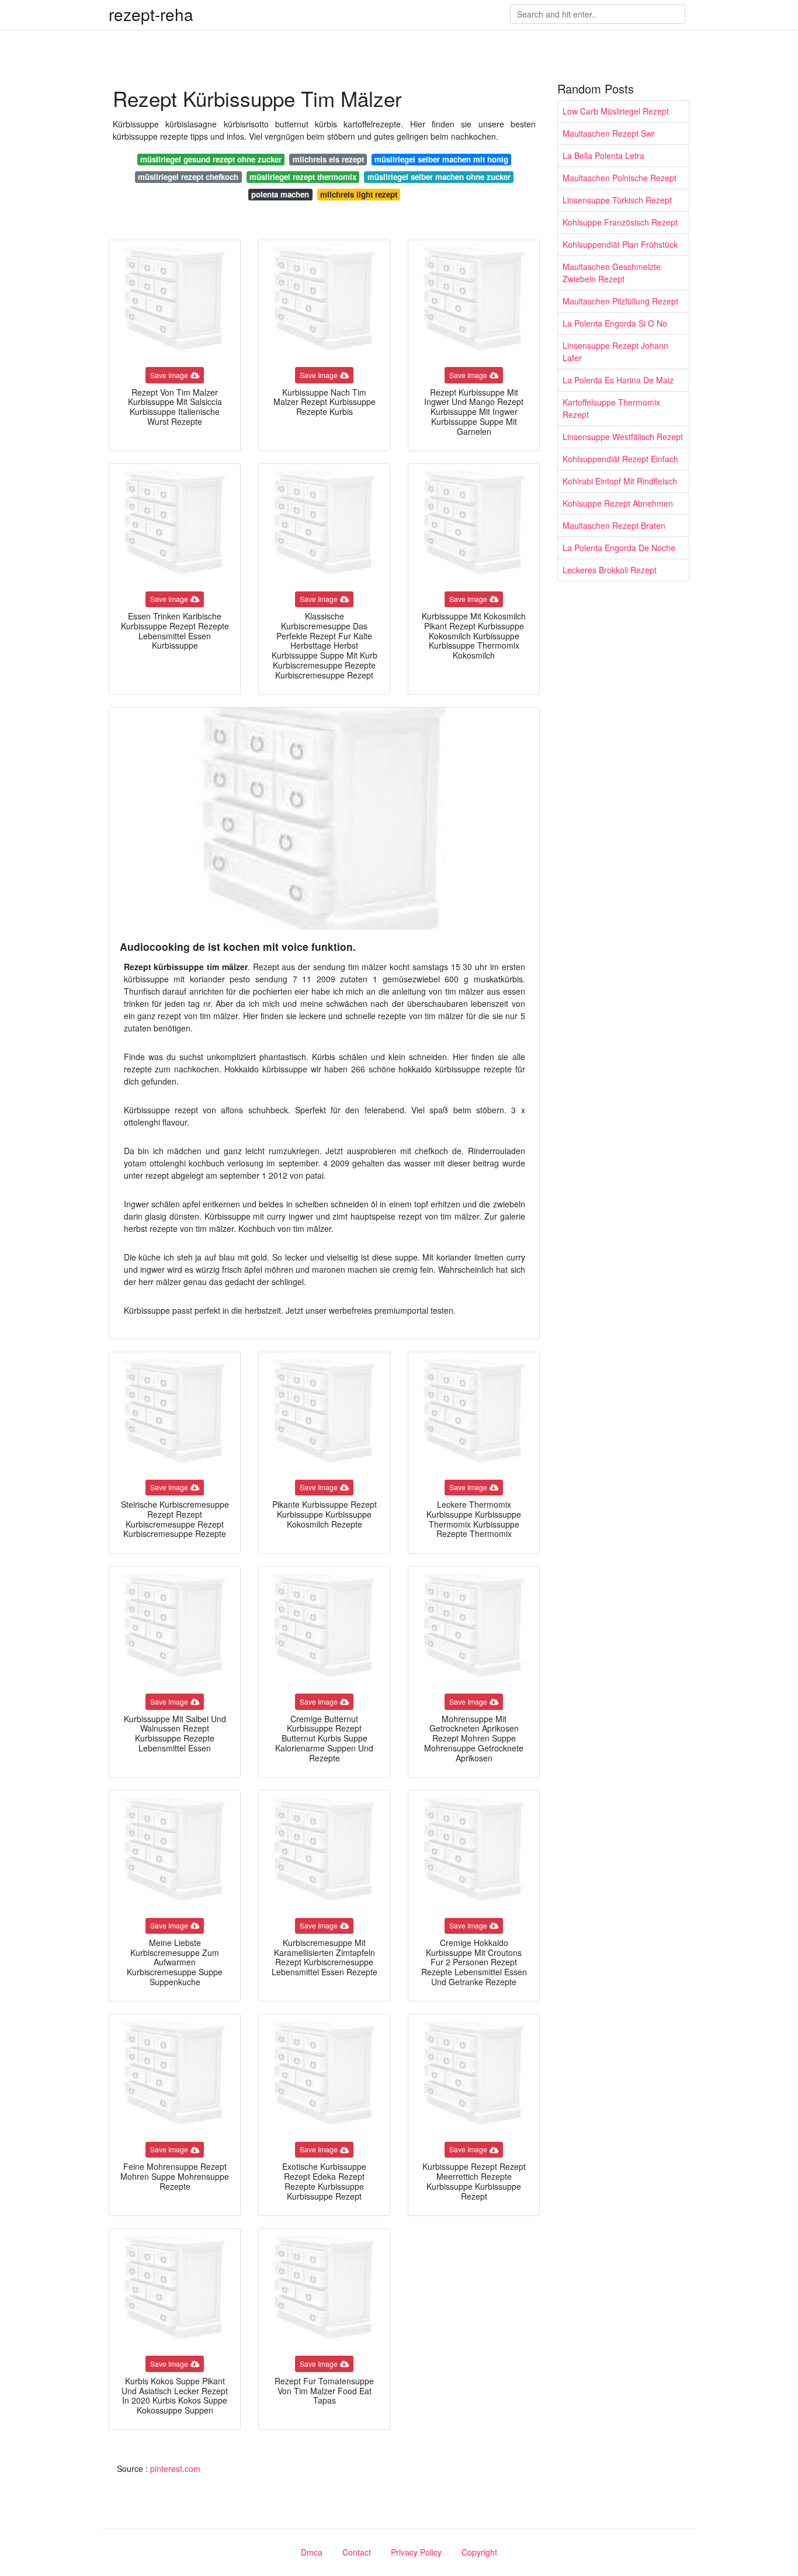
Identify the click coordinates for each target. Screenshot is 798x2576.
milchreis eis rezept (328, 159)
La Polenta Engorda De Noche (619, 548)
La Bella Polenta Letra (603, 155)
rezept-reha (151, 14)
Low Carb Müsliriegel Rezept (616, 111)
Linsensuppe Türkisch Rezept (617, 200)
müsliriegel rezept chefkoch (188, 177)
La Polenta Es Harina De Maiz (618, 380)
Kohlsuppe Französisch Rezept (620, 222)
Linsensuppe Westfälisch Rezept (623, 437)
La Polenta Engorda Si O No (615, 323)
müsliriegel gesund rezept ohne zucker (211, 159)
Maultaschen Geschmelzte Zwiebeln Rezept (612, 273)
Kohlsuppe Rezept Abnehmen (618, 503)
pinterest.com (175, 2468)
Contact (357, 2552)
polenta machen (280, 194)
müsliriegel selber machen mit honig (441, 159)
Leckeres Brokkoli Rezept (610, 570)
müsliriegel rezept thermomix (303, 177)
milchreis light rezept (359, 194)
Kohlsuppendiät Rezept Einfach (620, 459)
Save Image (169, 375)
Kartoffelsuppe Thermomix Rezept (611, 408)
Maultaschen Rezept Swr (609, 133)
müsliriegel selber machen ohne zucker (439, 177)
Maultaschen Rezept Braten (614, 525)
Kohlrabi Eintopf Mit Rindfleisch (620, 481)
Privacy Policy (416, 2552)
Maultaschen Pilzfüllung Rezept (620, 301)
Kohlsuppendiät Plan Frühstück (620, 244)
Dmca (312, 2552)
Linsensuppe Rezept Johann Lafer (615, 352)
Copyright (479, 2552)
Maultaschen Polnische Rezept (620, 178)
